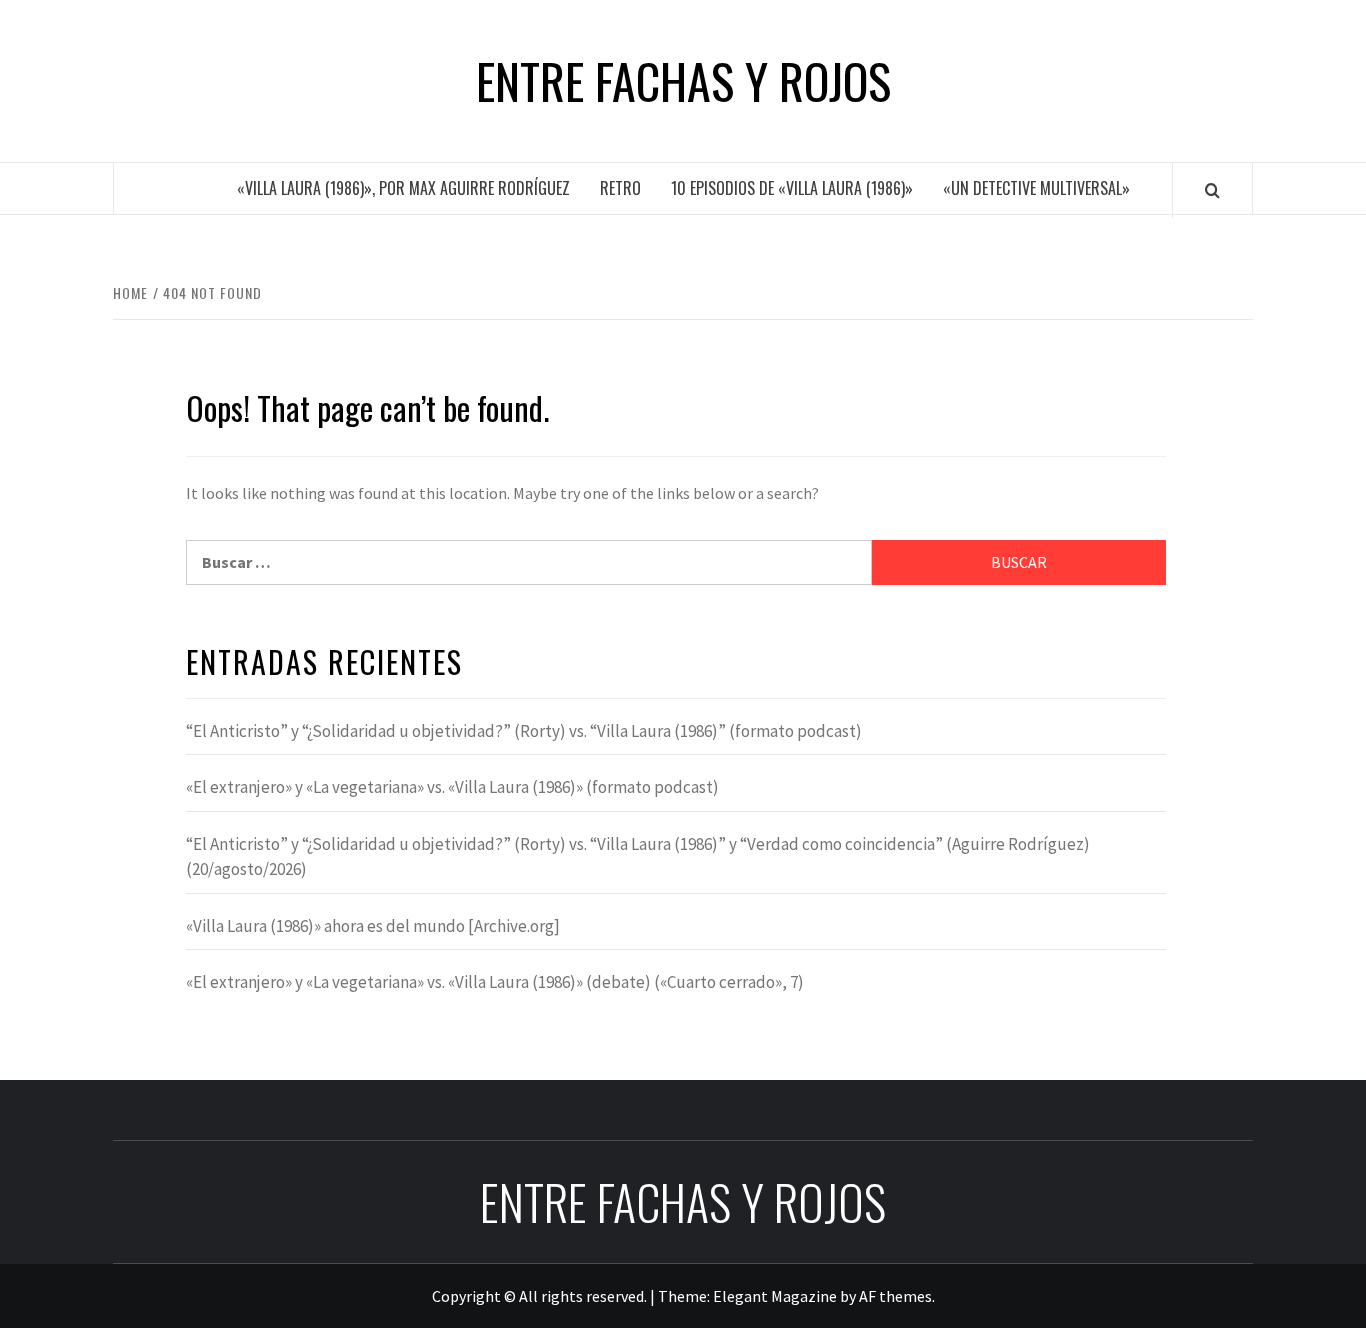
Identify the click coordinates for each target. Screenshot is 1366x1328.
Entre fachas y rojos (683, 81)
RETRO (620, 188)
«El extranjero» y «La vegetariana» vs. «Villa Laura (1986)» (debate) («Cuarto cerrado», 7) (495, 982)
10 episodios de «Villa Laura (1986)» (792, 188)
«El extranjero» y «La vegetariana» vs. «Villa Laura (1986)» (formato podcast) (452, 787)
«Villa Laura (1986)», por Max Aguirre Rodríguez (403, 188)
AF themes (895, 1296)
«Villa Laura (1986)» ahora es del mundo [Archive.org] (373, 926)
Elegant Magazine (775, 1296)
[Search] (1212, 190)
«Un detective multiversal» (1036, 188)
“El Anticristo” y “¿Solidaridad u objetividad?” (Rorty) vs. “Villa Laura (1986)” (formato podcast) (524, 731)
